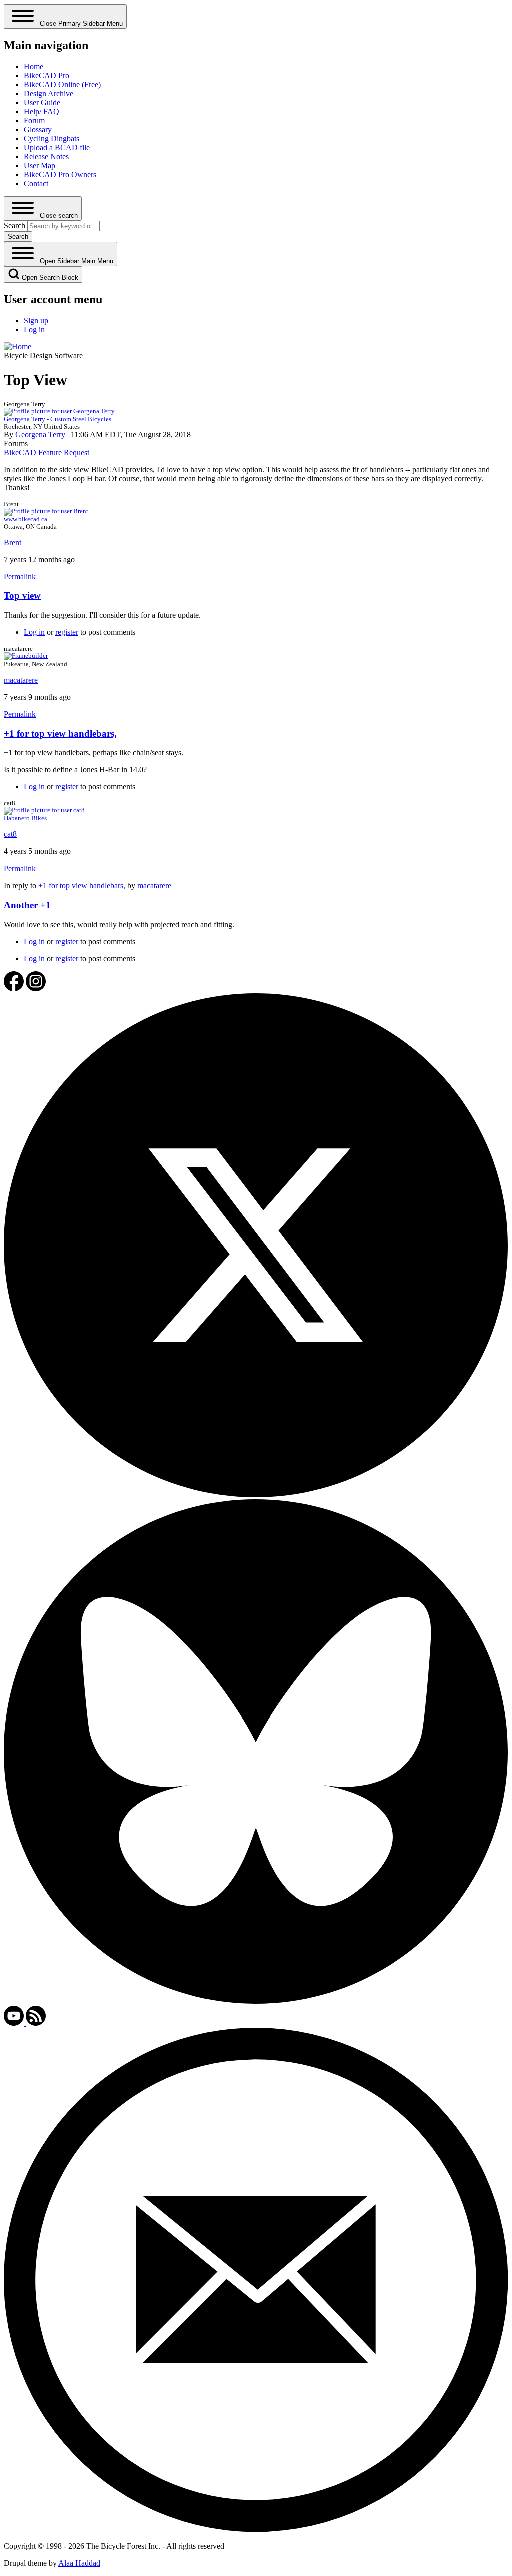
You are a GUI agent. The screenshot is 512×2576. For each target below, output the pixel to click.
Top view (22, 596)
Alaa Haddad (79, 2563)
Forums (16, 444)
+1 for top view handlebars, (60, 734)
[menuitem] (34, 66)
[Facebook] (15, 988)
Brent (13, 543)
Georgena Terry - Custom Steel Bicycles (58, 419)
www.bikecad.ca (26, 519)
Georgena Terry (40, 435)
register (67, 632)
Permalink (20, 577)
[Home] (18, 346)
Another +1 (27, 905)
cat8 (10, 834)
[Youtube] (15, 2023)
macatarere (21, 680)
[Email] (256, 2529)
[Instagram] (36, 988)
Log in (34, 632)
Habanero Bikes (25, 818)
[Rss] (36, 2023)
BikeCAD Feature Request (47, 453)
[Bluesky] (256, 2001)
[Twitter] (256, 1495)
